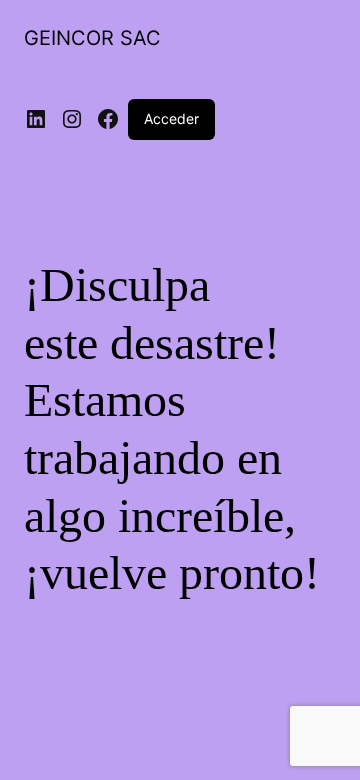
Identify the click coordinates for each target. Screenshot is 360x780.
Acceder (171, 118)
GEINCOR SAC (92, 38)
